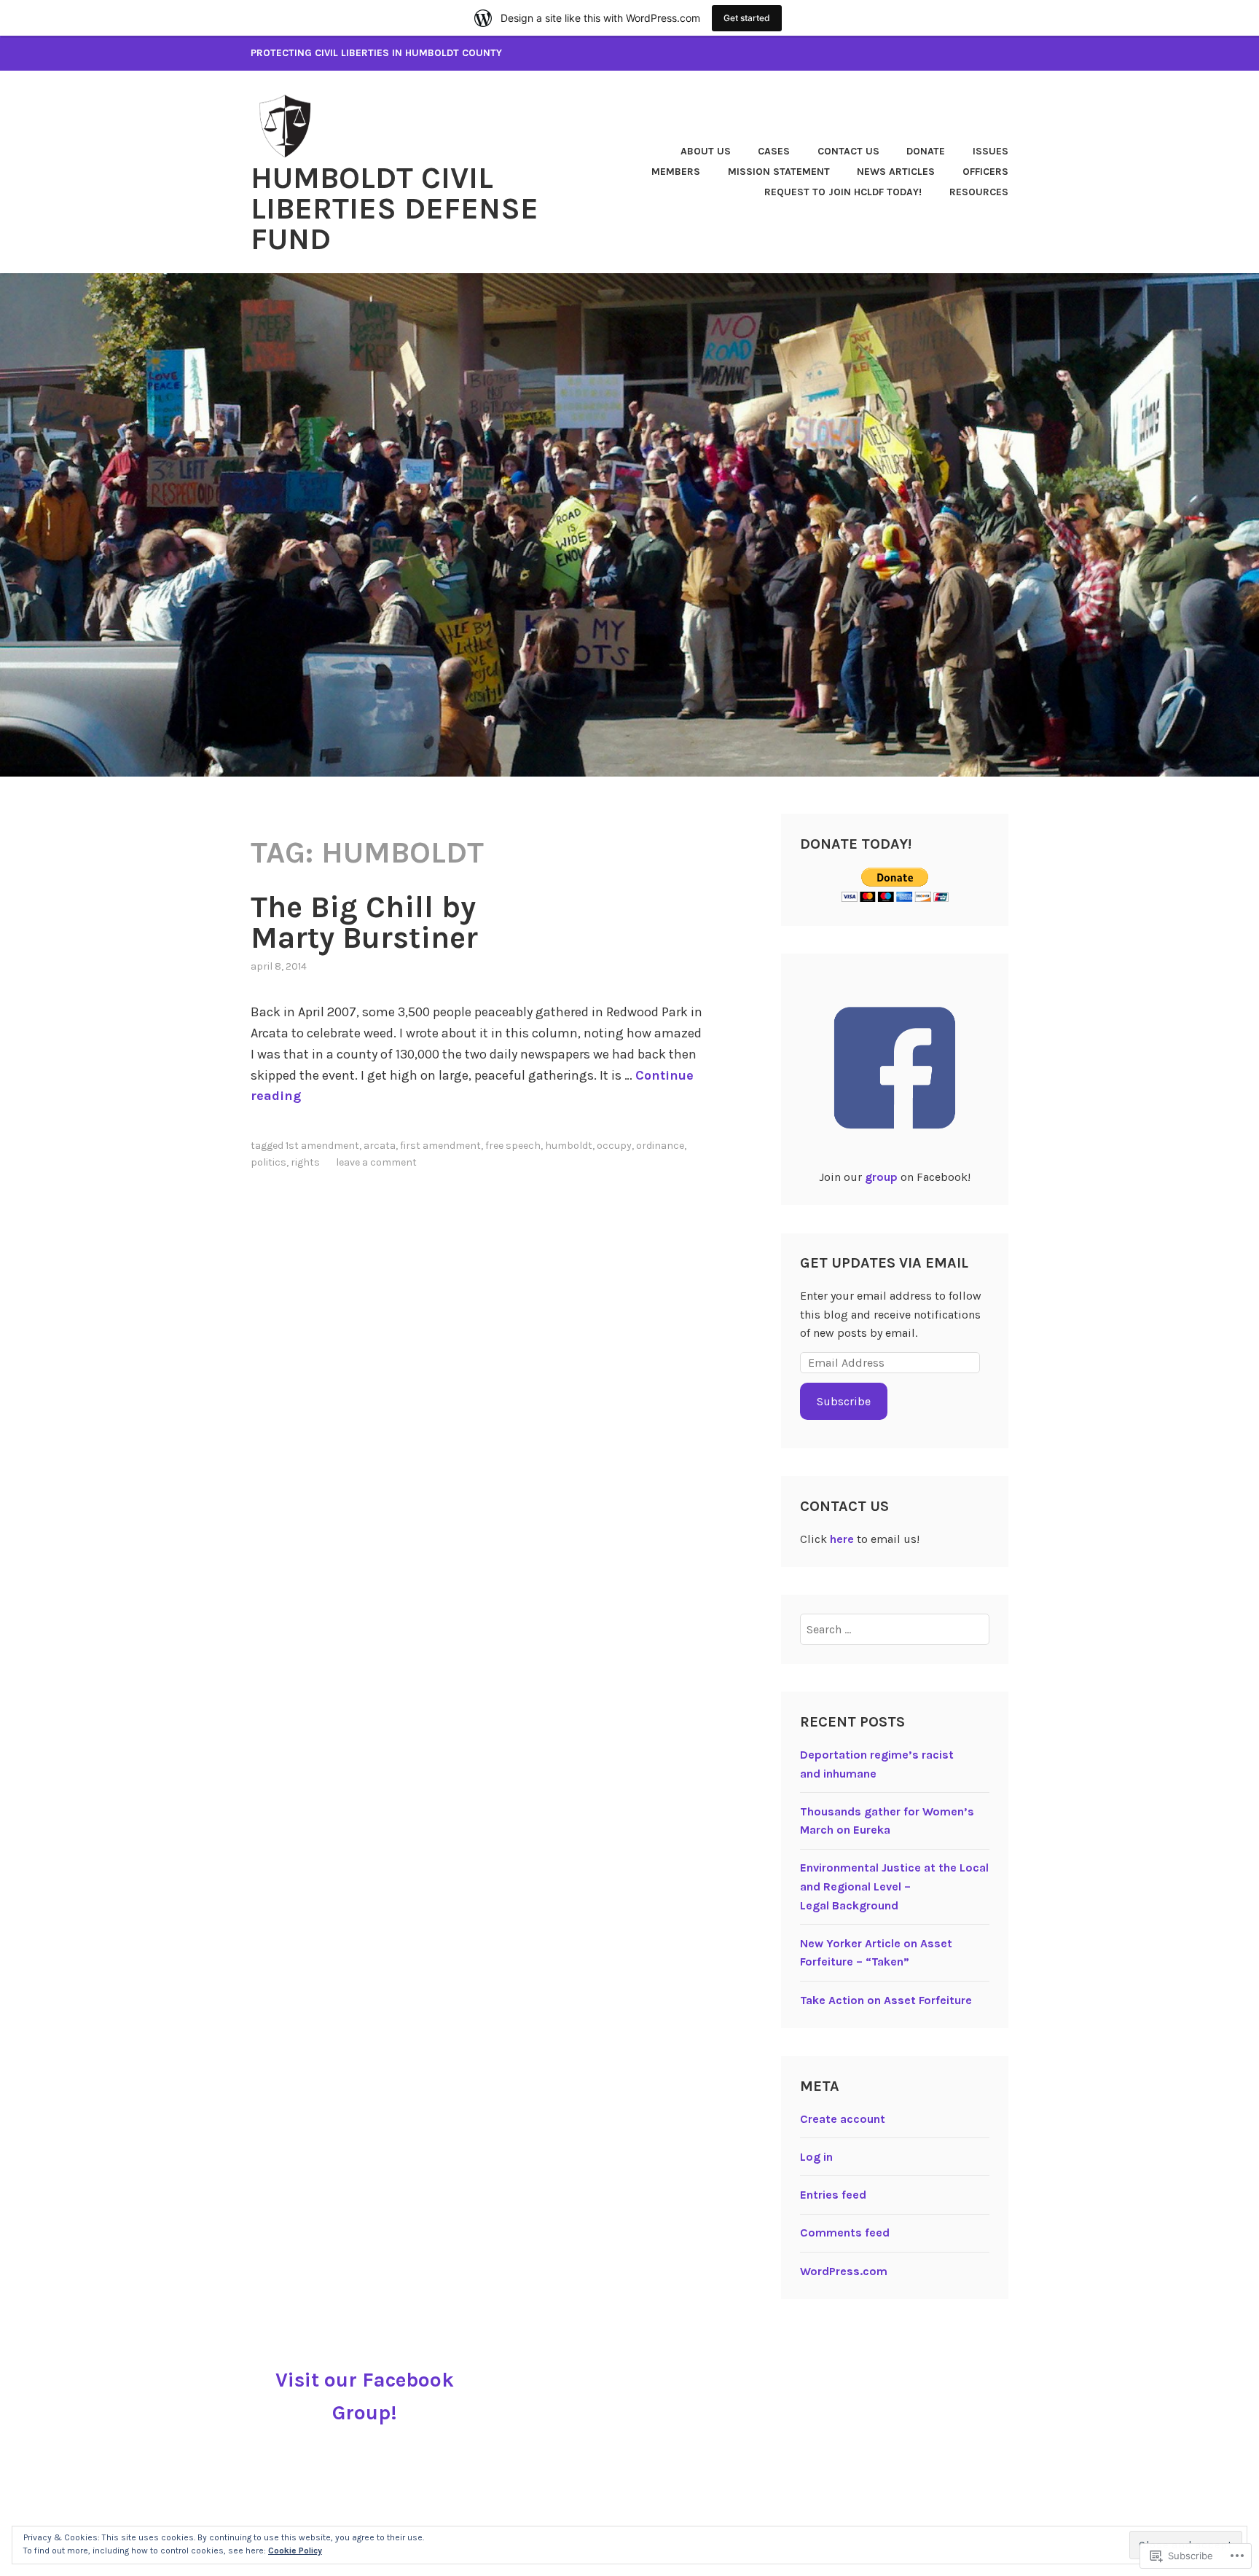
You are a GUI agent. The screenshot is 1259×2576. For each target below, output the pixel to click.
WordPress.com (844, 2271)
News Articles (896, 172)
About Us (706, 151)
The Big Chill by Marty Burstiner (364, 922)
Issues (991, 151)
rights (305, 1162)
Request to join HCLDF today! (843, 192)
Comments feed (845, 2233)
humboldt (569, 1146)
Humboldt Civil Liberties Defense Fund (395, 208)
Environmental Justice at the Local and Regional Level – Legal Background (894, 1886)
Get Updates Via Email (884, 1263)
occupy (614, 1146)
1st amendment (322, 1146)
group (881, 1177)
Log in (816, 2157)
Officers (985, 172)
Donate (926, 151)
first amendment (440, 1146)
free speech (513, 1146)
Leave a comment (376, 1162)
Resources (979, 192)
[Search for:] (895, 1629)
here (842, 1539)
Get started (747, 18)
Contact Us (848, 151)
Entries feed (833, 2195)
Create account (843, 2119)
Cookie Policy (295, 2551)
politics (268, 1162)
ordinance (660, 1146)
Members (676, 172)
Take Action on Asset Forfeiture (886, 2000)
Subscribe (844, 1401)
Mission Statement (779, 172)
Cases (774, 151)
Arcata (380, 1146)
